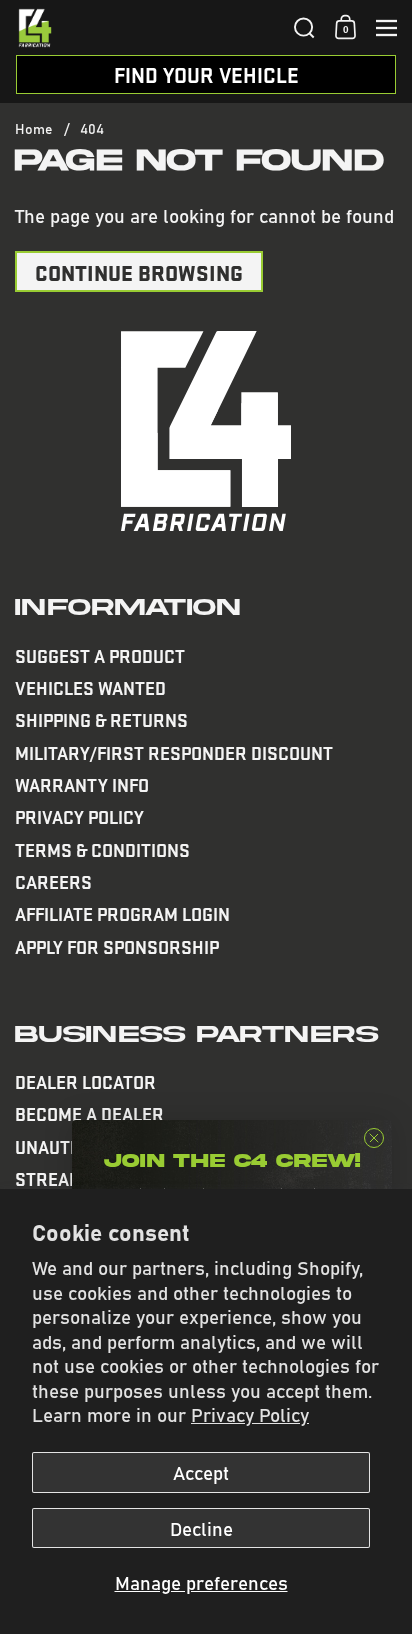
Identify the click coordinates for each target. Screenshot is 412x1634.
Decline (201, 1528)
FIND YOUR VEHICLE (206, 74)
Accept (201, 1472)
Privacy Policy (250, 1414)
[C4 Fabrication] (148, 28)
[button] (304, 28)
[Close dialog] (374, 1138)
